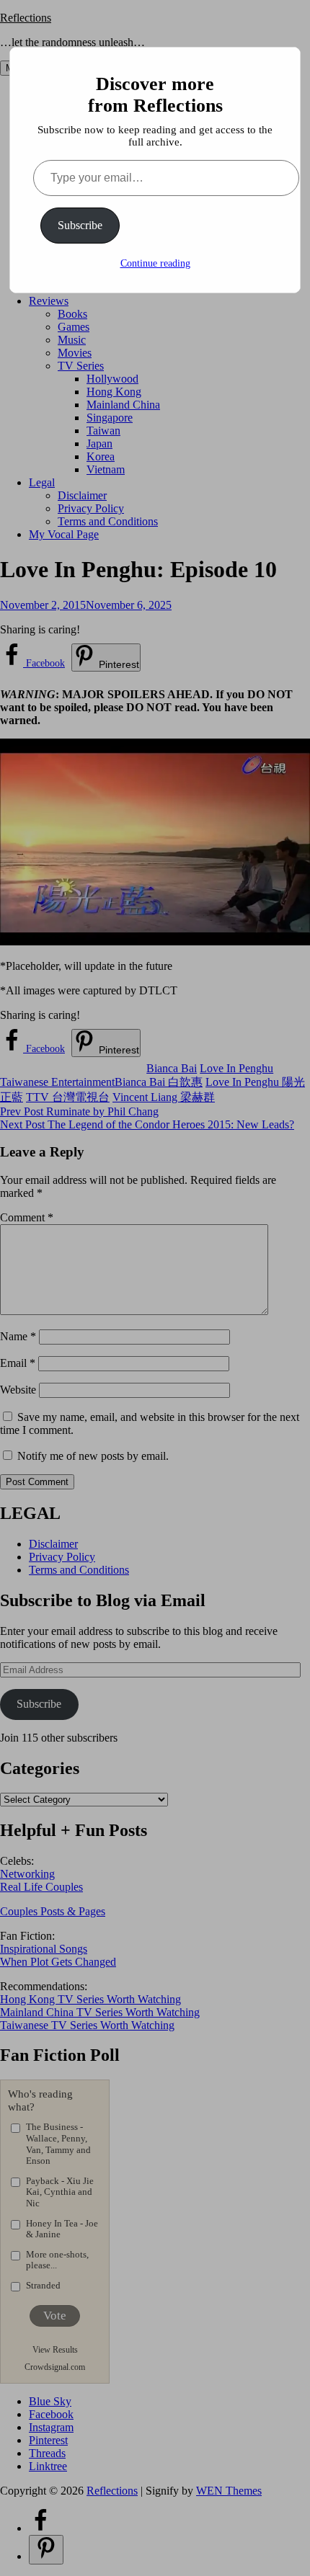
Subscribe (80, 225)
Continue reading (155, 263)
